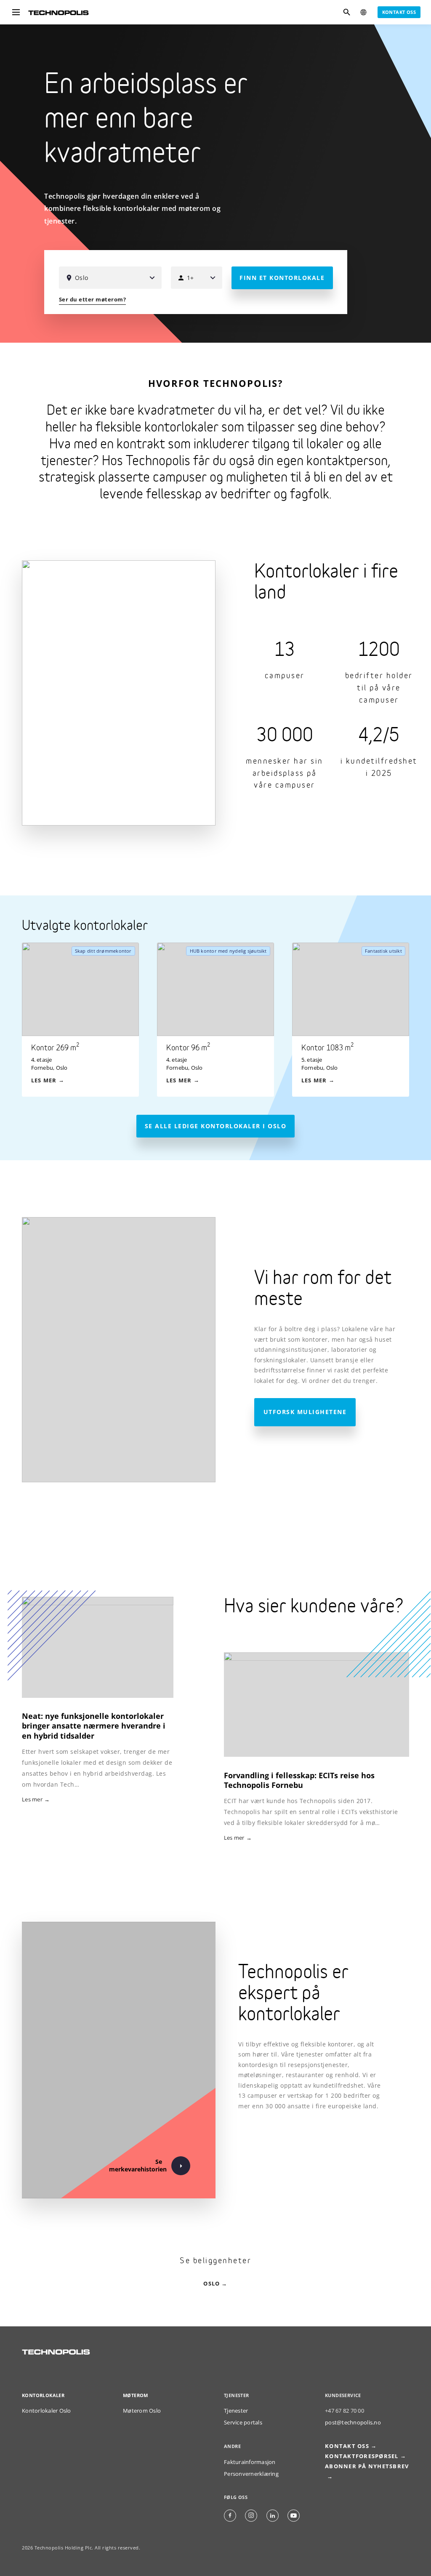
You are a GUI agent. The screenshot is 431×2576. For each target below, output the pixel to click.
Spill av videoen (412, 324)
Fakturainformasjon (250, 2462)
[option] (89, 1020)
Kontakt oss (399, 12)
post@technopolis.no (353, 2423)
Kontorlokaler (43, 2395)
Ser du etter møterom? (93, 300)
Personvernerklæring (251, 2474)
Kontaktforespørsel (362, 2456)
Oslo (212, 2284)
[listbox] (225, 1020)
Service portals (243, 2423)
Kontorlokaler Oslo (47, 2411)
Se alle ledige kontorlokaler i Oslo (216, 1126)
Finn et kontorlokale (282, 278)
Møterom (136, 2395)
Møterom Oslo (142, 2411)
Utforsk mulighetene (305, 1412)
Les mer (234, 1838)
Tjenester (236, 2411)
